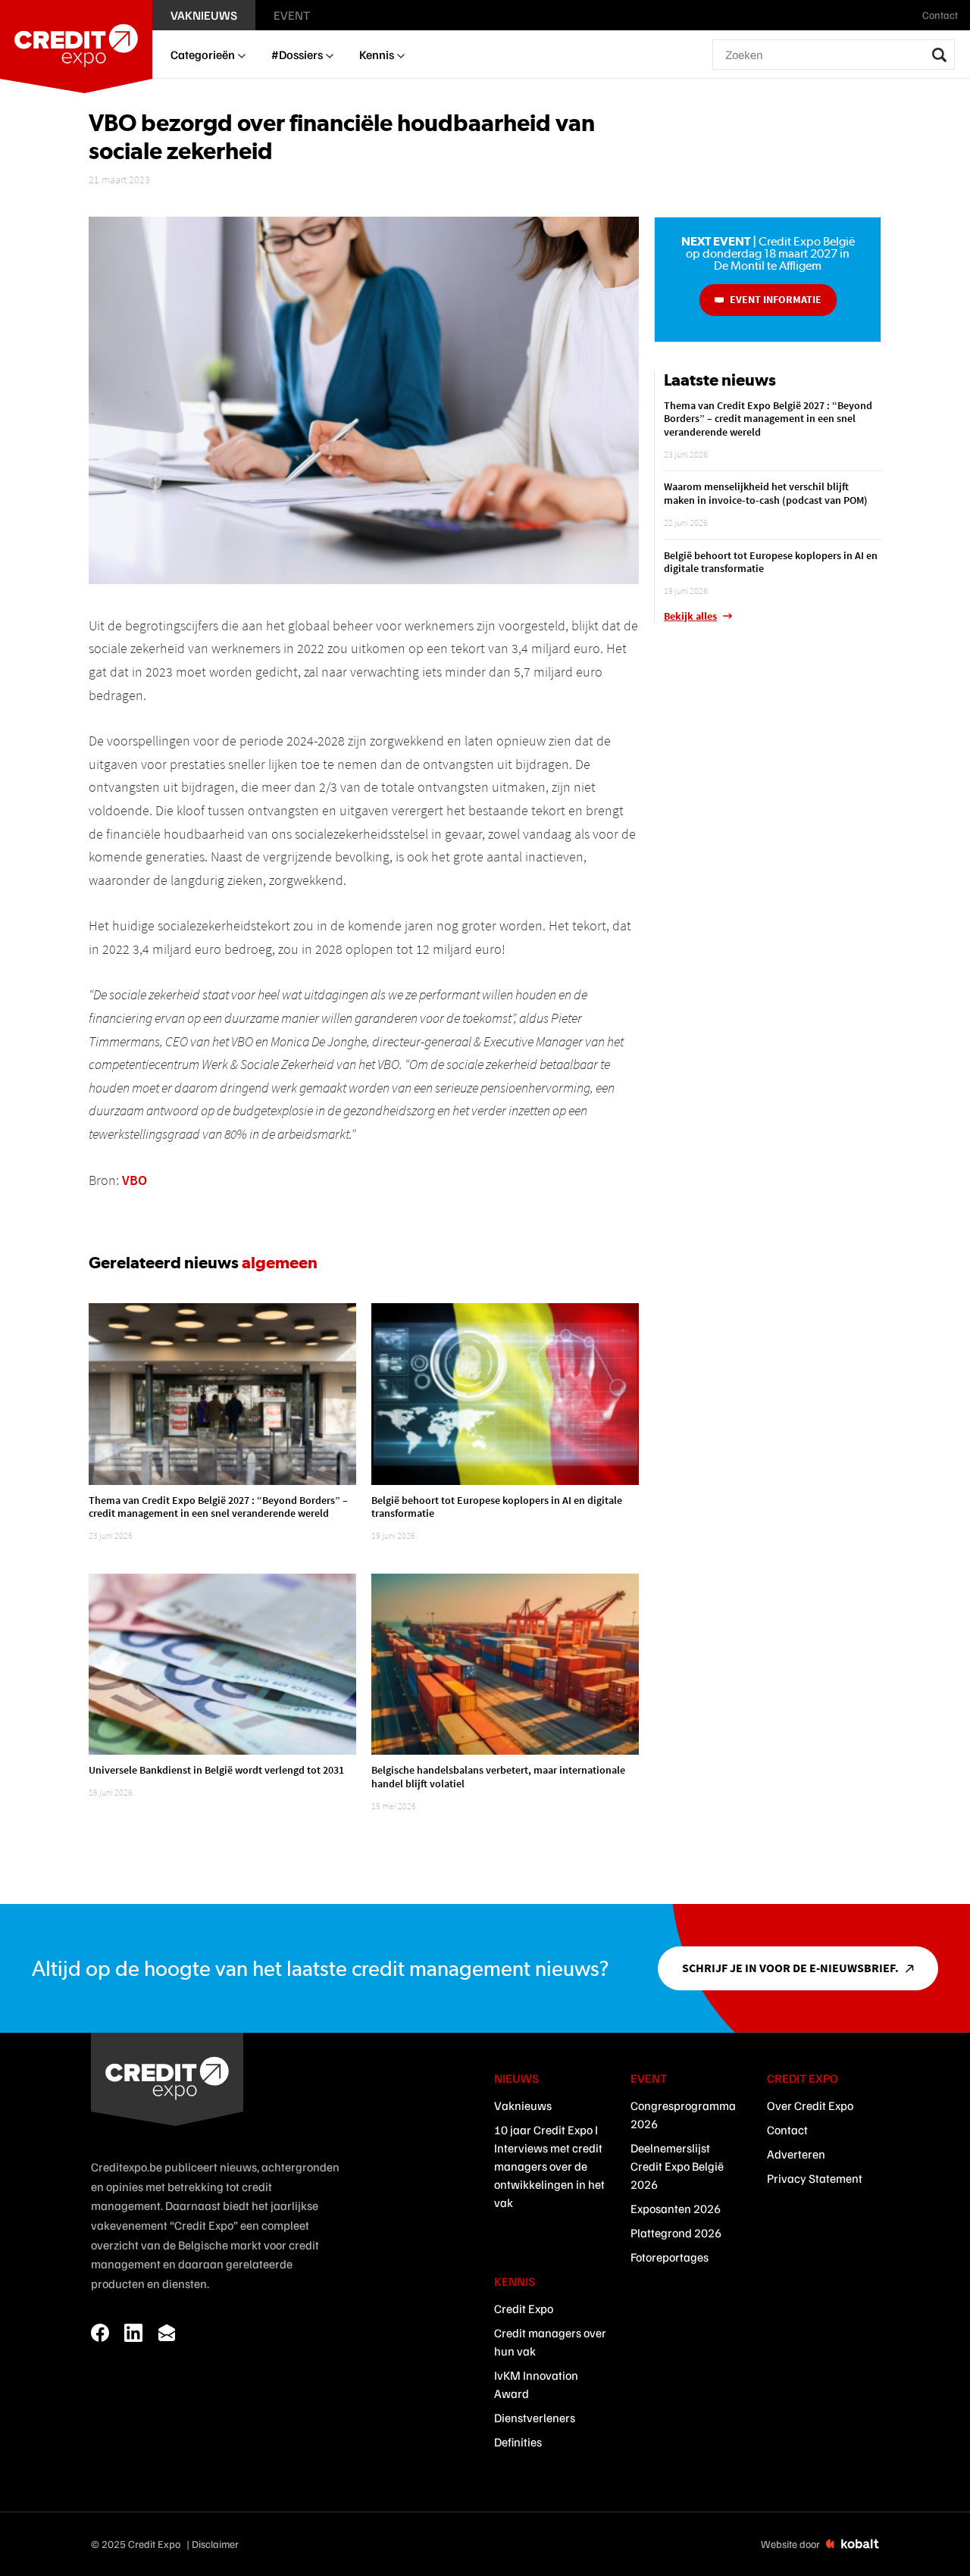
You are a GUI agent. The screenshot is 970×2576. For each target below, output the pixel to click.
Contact (787, 2130)
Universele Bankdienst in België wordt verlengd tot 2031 (216, 1770)
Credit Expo (524, 2309)
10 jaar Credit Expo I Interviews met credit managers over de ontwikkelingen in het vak (549, 2166)
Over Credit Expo (810, 2106)
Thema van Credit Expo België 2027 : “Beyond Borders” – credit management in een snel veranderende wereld (218, 1507)
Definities (518, 2442)
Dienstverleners (535, 2418)
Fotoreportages (670, 2257)
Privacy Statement (815, 2178)
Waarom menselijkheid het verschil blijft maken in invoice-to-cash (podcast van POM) (766, 493)
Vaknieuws (523, 2106)
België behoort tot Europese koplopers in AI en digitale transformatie (497, 1507)
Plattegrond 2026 (676, 2233)
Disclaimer (215, 2544)
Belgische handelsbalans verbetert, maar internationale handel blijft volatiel (498, 1777)
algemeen (280, 1262)
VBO (135, 1180)
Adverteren (796, 2154)
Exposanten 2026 (676, 2209)
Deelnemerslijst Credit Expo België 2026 (677, 2166)
